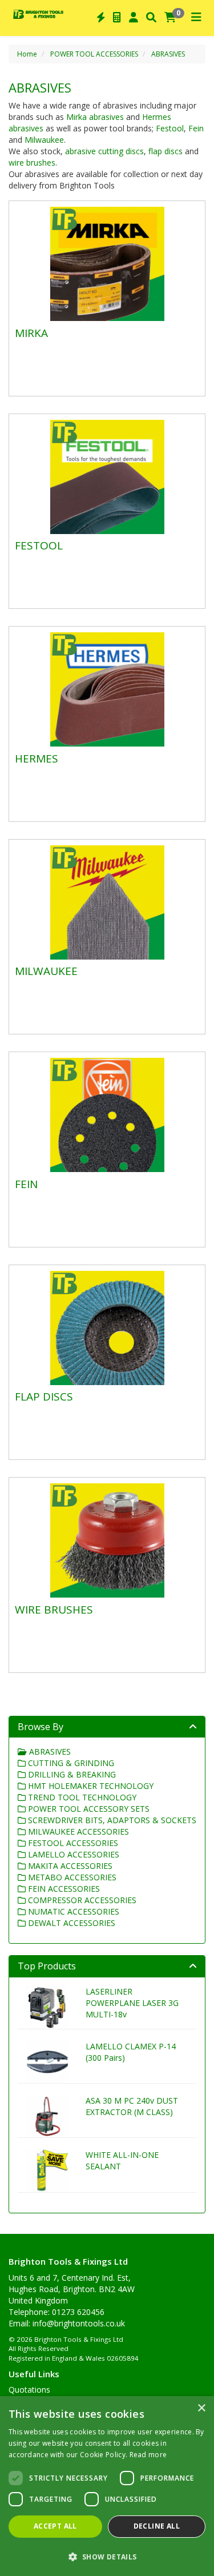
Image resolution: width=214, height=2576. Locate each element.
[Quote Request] (117, 18)
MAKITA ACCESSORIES (69, 1866)
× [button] (201, 2408)
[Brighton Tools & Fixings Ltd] (38, 13)
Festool (170, 128)
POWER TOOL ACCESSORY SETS (88, 1809)
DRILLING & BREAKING (71, 1774)
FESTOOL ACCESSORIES (72, 1843)
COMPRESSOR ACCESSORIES (81, 1900)
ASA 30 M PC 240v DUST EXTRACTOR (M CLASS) (132, 2106)
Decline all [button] (157, 2526)
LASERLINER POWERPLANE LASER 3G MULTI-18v (132, 2003)
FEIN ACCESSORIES (63, 1889)
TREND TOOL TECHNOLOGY (81, 1797)
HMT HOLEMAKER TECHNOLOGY (90, 1786)
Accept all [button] (55, 2526)
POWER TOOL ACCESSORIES (94, 54)
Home (27, 54)
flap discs (165, 151)
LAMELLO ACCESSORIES (72, 1854)
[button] (107, 2556)
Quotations (29, 2390)
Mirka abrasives (96, 117)
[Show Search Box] (151, 18)
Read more (148, 2455)
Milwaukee (44, 140)
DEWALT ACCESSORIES (70, 1923)
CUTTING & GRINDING (70, 1763)
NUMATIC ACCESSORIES (72, 1911)
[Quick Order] (101, 18)
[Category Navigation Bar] (196, 18)
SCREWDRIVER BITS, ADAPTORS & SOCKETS (111, 1820)
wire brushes (32, 162)
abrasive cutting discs (104, 151)
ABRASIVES (168, 54)
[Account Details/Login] (134, 18)
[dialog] (107, 2486)
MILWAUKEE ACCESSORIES (77, 1831)
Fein (196, 128)
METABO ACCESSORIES (71, 1877)
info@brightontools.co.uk (79, 2323)
